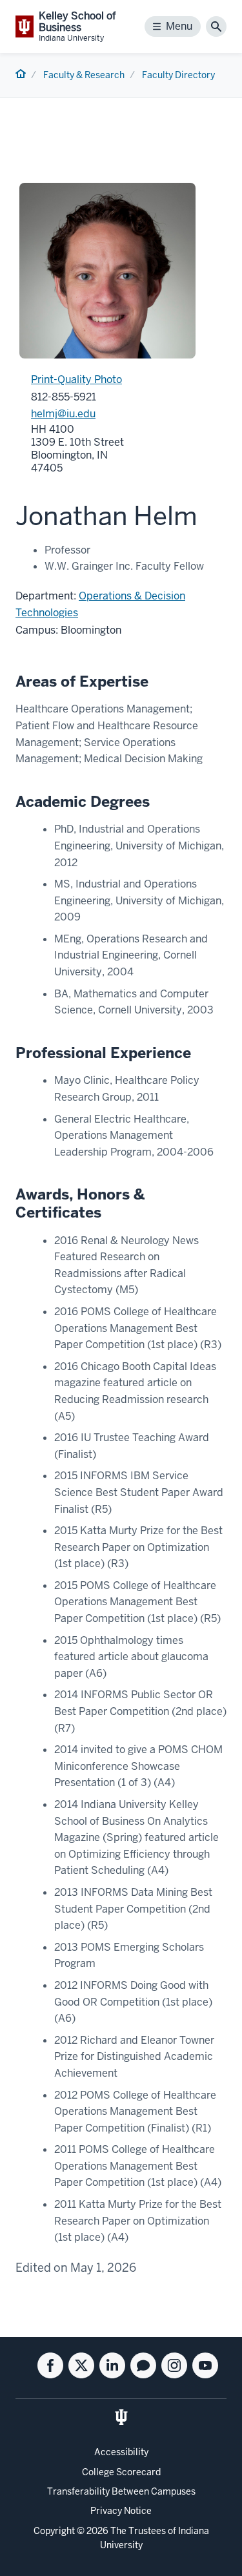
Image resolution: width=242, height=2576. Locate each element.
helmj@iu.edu (63, 414)
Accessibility (121, 2452)
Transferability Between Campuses (121, 2491)
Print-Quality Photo (76, 379)
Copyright (54, 2531)
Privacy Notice (121, 2511)
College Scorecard (121, 2472)
